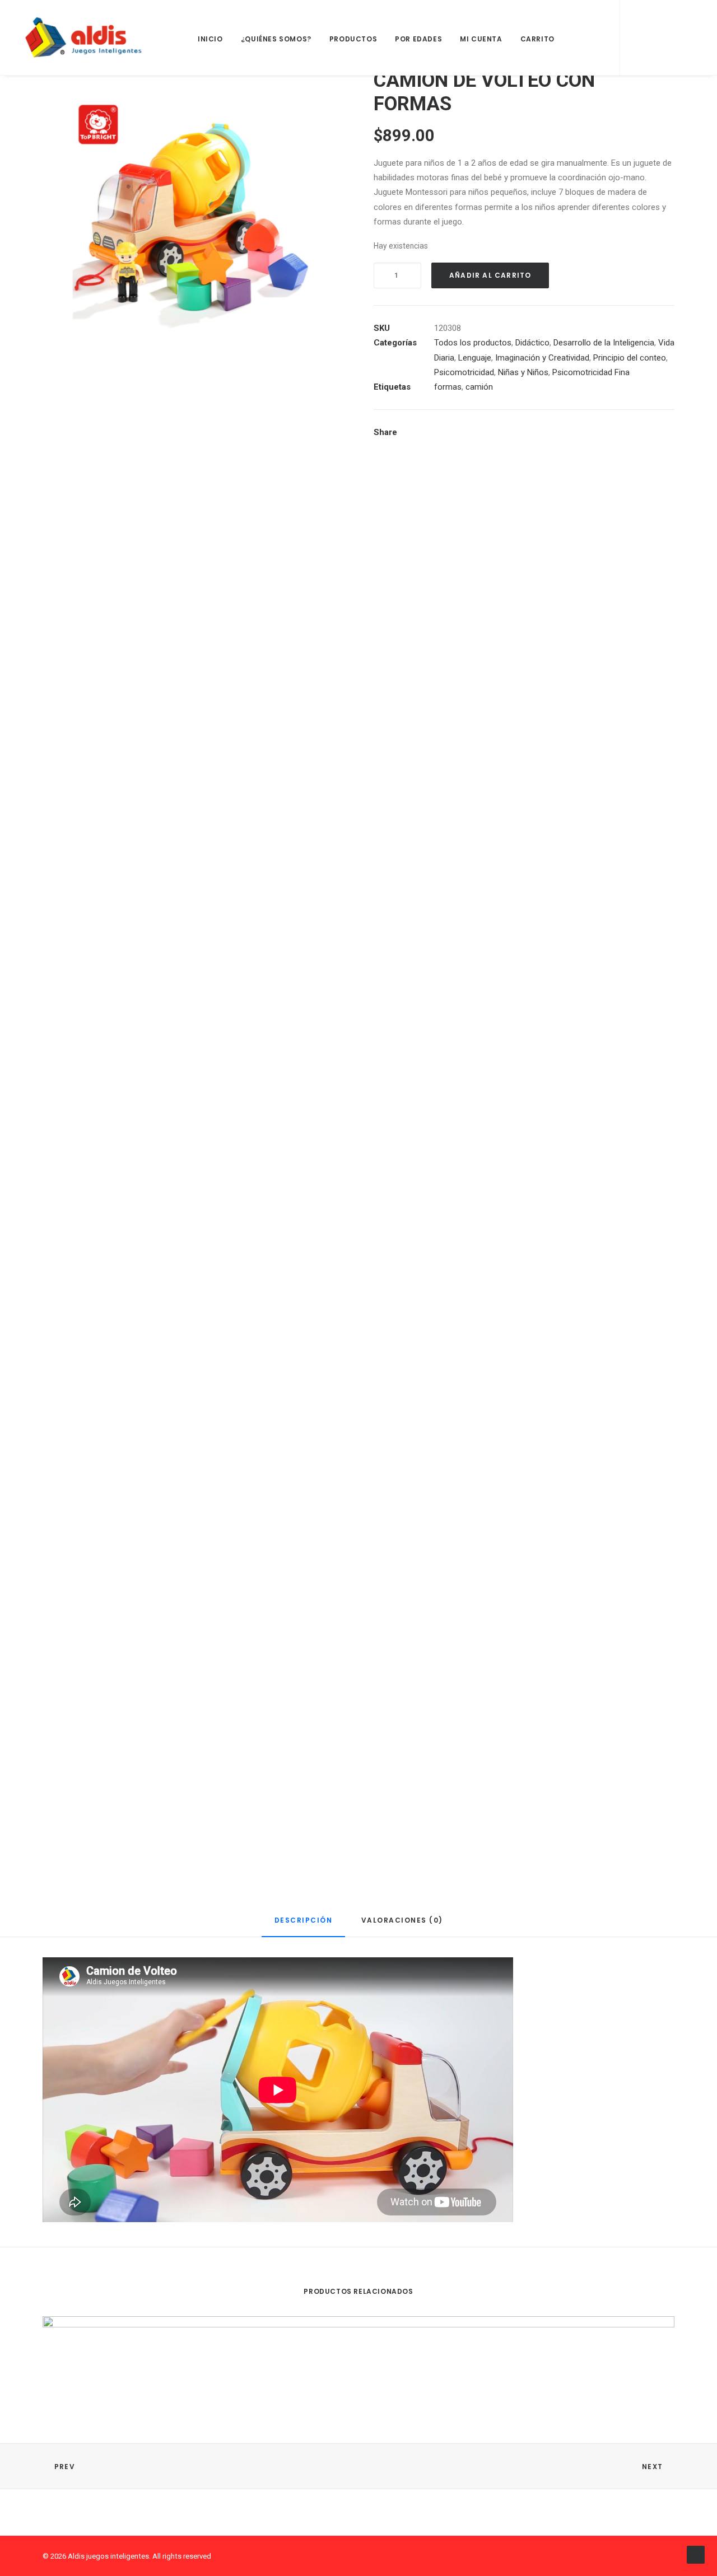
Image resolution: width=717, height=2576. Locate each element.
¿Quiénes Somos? (276, 39)
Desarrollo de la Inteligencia (604, 343)
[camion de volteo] (193, 520)
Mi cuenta (481, 39)
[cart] (685, 38)
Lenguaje (475, 358)
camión (479, 387)
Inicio (210, 39)
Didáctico (532, 343)
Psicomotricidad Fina (591, 372)
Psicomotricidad (464, 372)
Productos (353, 39)
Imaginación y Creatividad (542, 358)
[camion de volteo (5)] (193, 1722)
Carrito (537, 39)
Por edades (418, 39)
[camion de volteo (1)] (193, 219)
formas (448, 387)
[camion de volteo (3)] (193, 1121)
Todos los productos (473, 343)
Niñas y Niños (523, 372)
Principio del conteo (630, 358)
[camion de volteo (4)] (193, 1422)
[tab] (304, 1925)
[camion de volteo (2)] (193, 821)
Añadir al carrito (490, 275)
